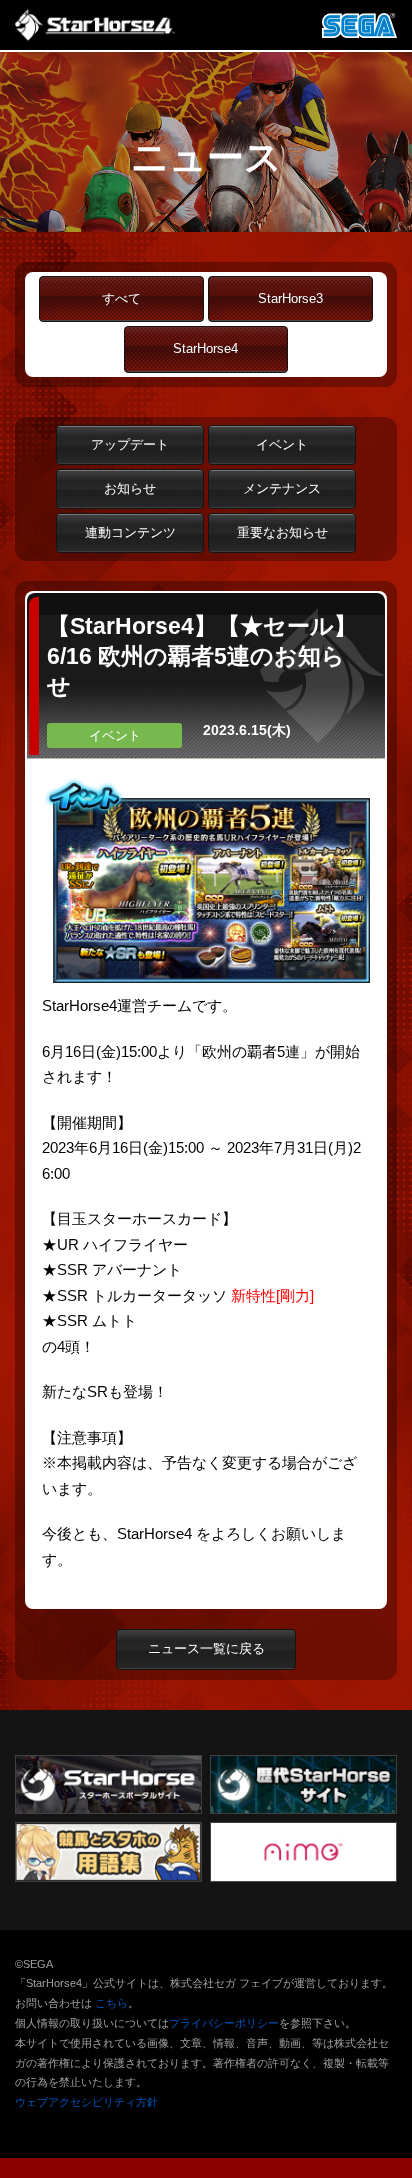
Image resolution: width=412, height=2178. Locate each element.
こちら (111, 2003)
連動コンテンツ (130, 532)
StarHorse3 (290, 298)
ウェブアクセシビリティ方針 (86, 2102)
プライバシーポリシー (224, 2023)
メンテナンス (282, 488)
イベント (282, 444)
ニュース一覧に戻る (206, 1648)
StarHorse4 (205, 348)
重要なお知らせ (282, 532)
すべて (121, 298)
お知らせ (130, 488)
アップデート (130, 444)
